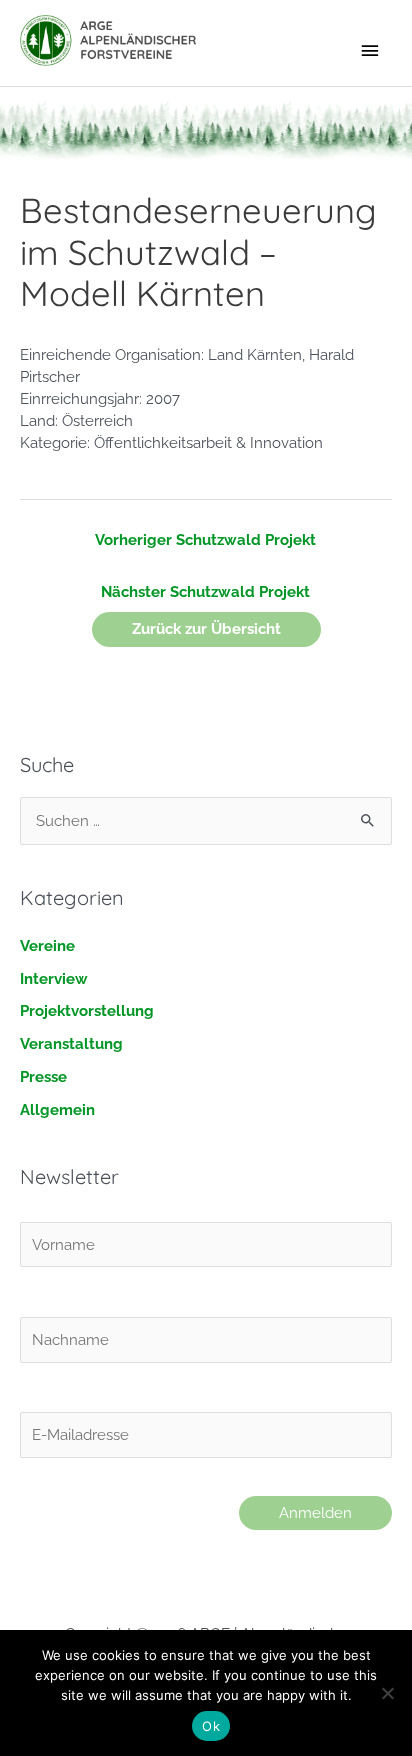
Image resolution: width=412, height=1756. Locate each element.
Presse (43, 1076)
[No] (387, 1693)
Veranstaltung (71, 1043)
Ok (211, 1726)
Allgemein (57, 1109)
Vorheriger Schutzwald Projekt (205, 539)
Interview (54, 978)
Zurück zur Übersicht (206, 628)
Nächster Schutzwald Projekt (205, 591)
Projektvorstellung (87, 1010)
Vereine (47, 945)
